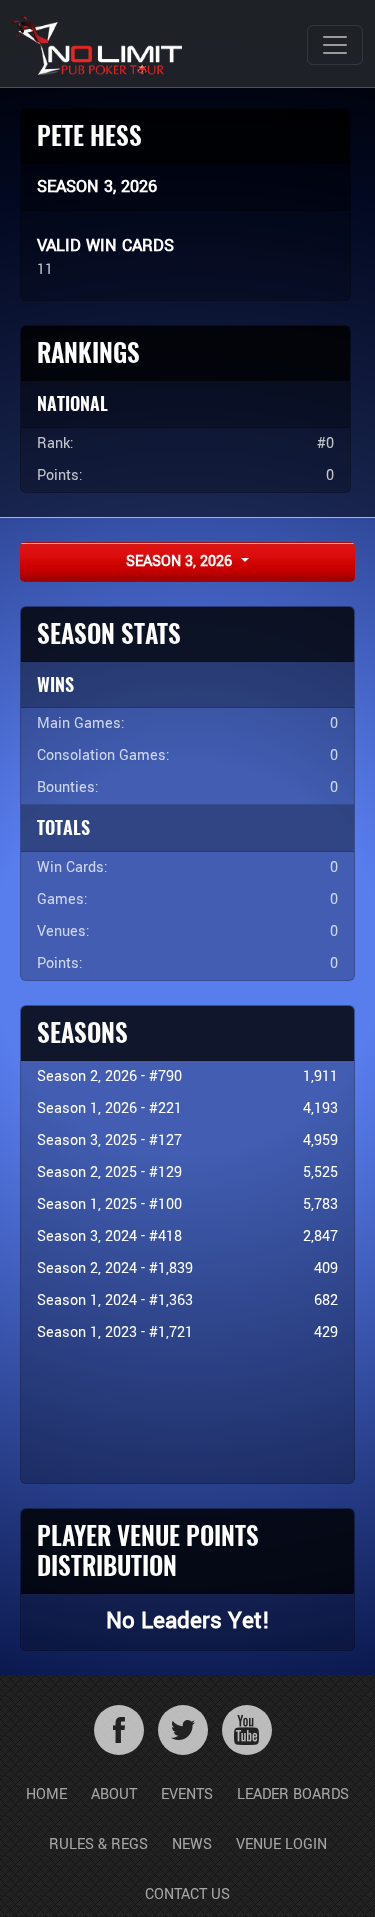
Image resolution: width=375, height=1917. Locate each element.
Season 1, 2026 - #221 (109, 1108)
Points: (60, 963)
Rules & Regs (98, 1844)
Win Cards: (72, 867)
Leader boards (293, 1794)
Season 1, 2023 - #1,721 (115, 1332)
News (192, 1844)
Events (187, 1794)
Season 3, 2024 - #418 (109, 1236)
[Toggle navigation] (335, 45)
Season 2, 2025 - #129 (109, 1172)
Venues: (63, 931)
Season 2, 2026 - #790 (109, 1076)
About (114, 1794)
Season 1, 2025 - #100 (109, 1204)
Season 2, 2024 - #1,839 (115, 1268)
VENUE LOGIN (281, 1844)
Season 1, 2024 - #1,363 (115, 1300)
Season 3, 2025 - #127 (109, 1140)
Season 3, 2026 (181, 561)
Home (46, 1794)
